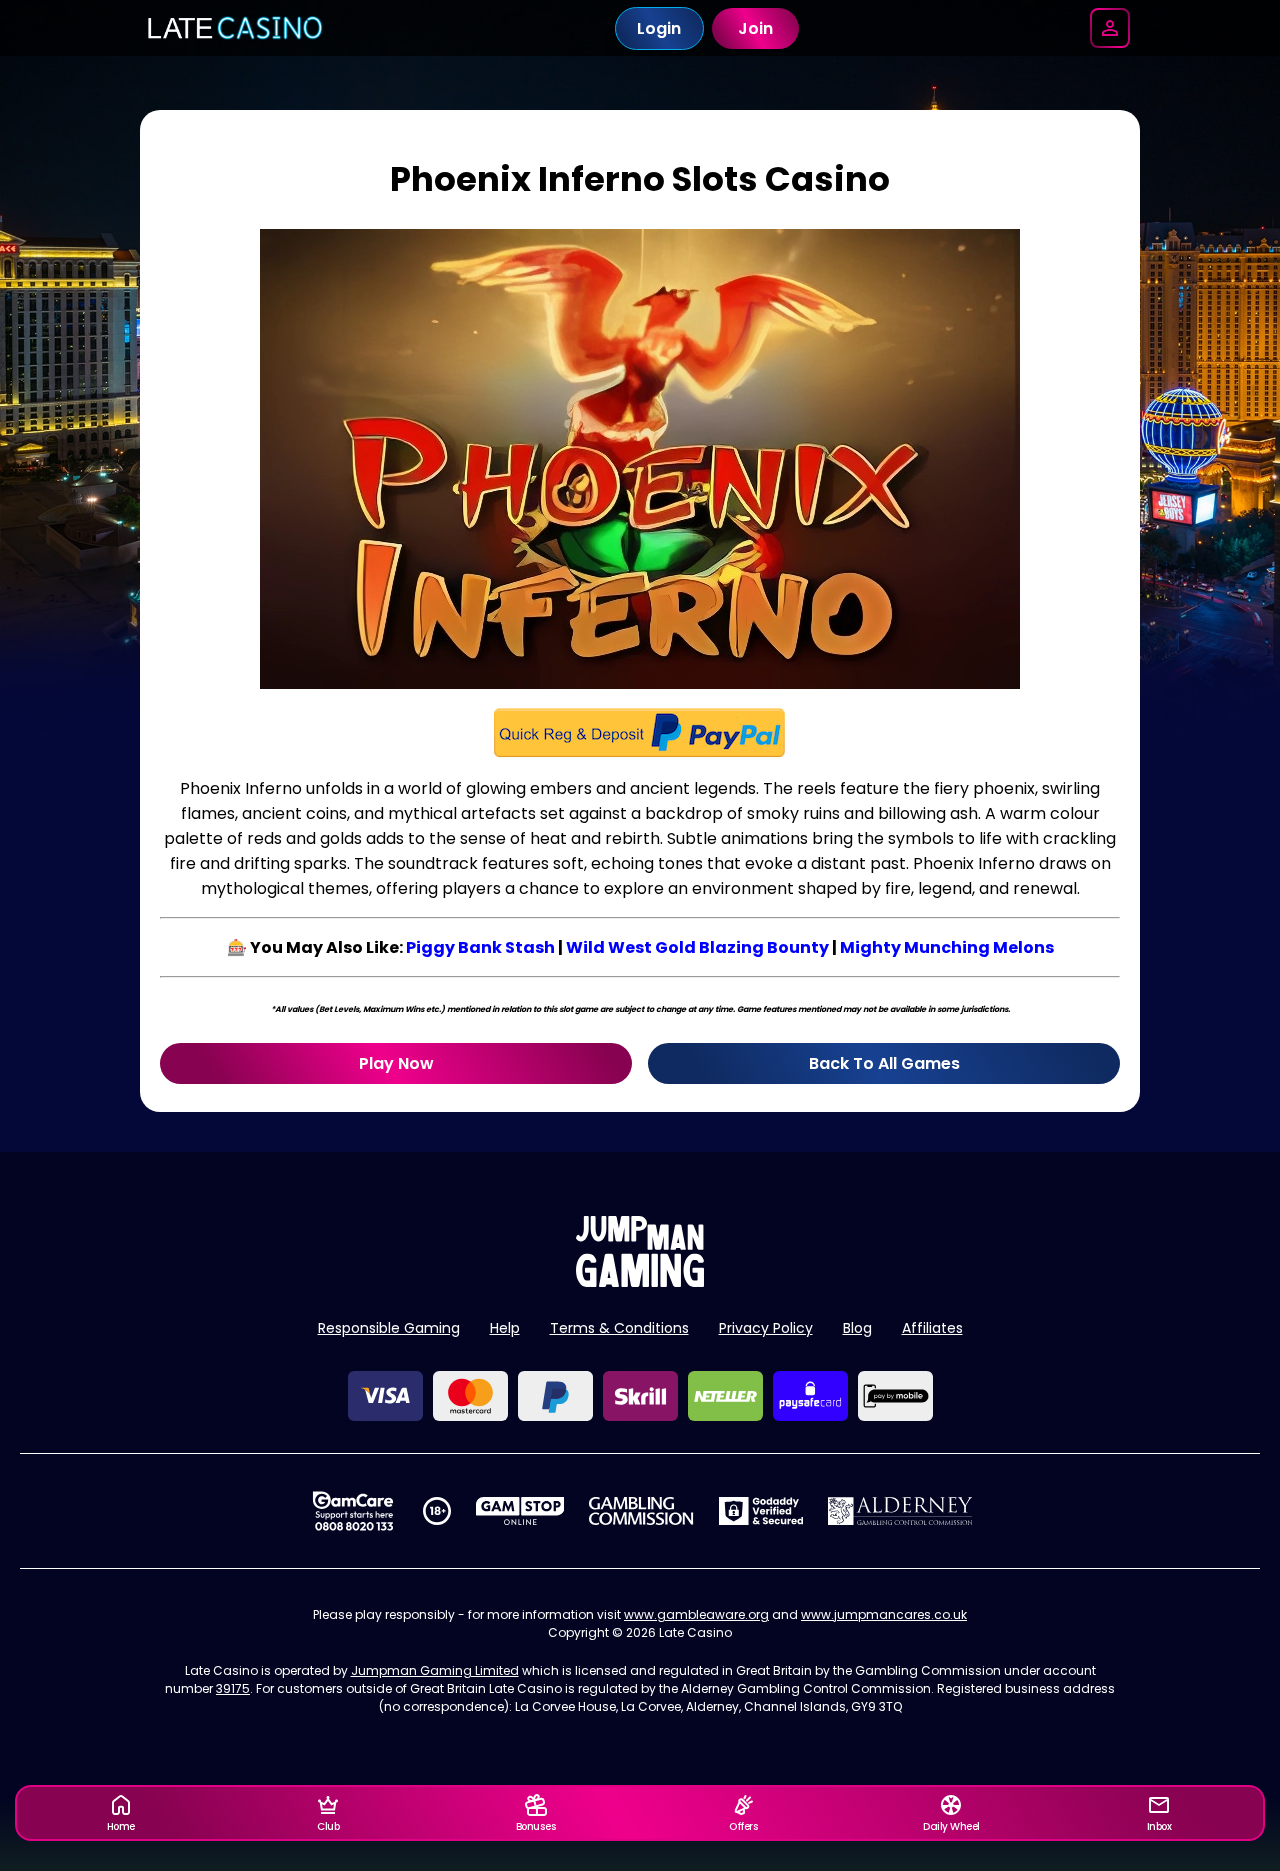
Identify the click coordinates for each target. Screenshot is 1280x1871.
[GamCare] (353, 1511)
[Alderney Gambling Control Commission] (900, 1511)
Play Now (396, 1063)
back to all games (884, 1063)
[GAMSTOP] (520, 1511)
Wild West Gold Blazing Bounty (697, 947)
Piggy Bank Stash (480, 947)
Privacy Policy (766, 1328)
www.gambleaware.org (696, 1614)
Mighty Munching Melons (947, 947)
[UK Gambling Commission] (641, 1511)
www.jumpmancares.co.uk (884, 1614)
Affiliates (932, 1328)
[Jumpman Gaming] (640, 1281)
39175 (233, 1688)
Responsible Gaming (389, 1328)
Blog (857, 1328)
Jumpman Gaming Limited (435, 1670)
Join (755, 28)
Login (659, 28)
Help (505, 1328)
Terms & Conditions (619, 1328)
